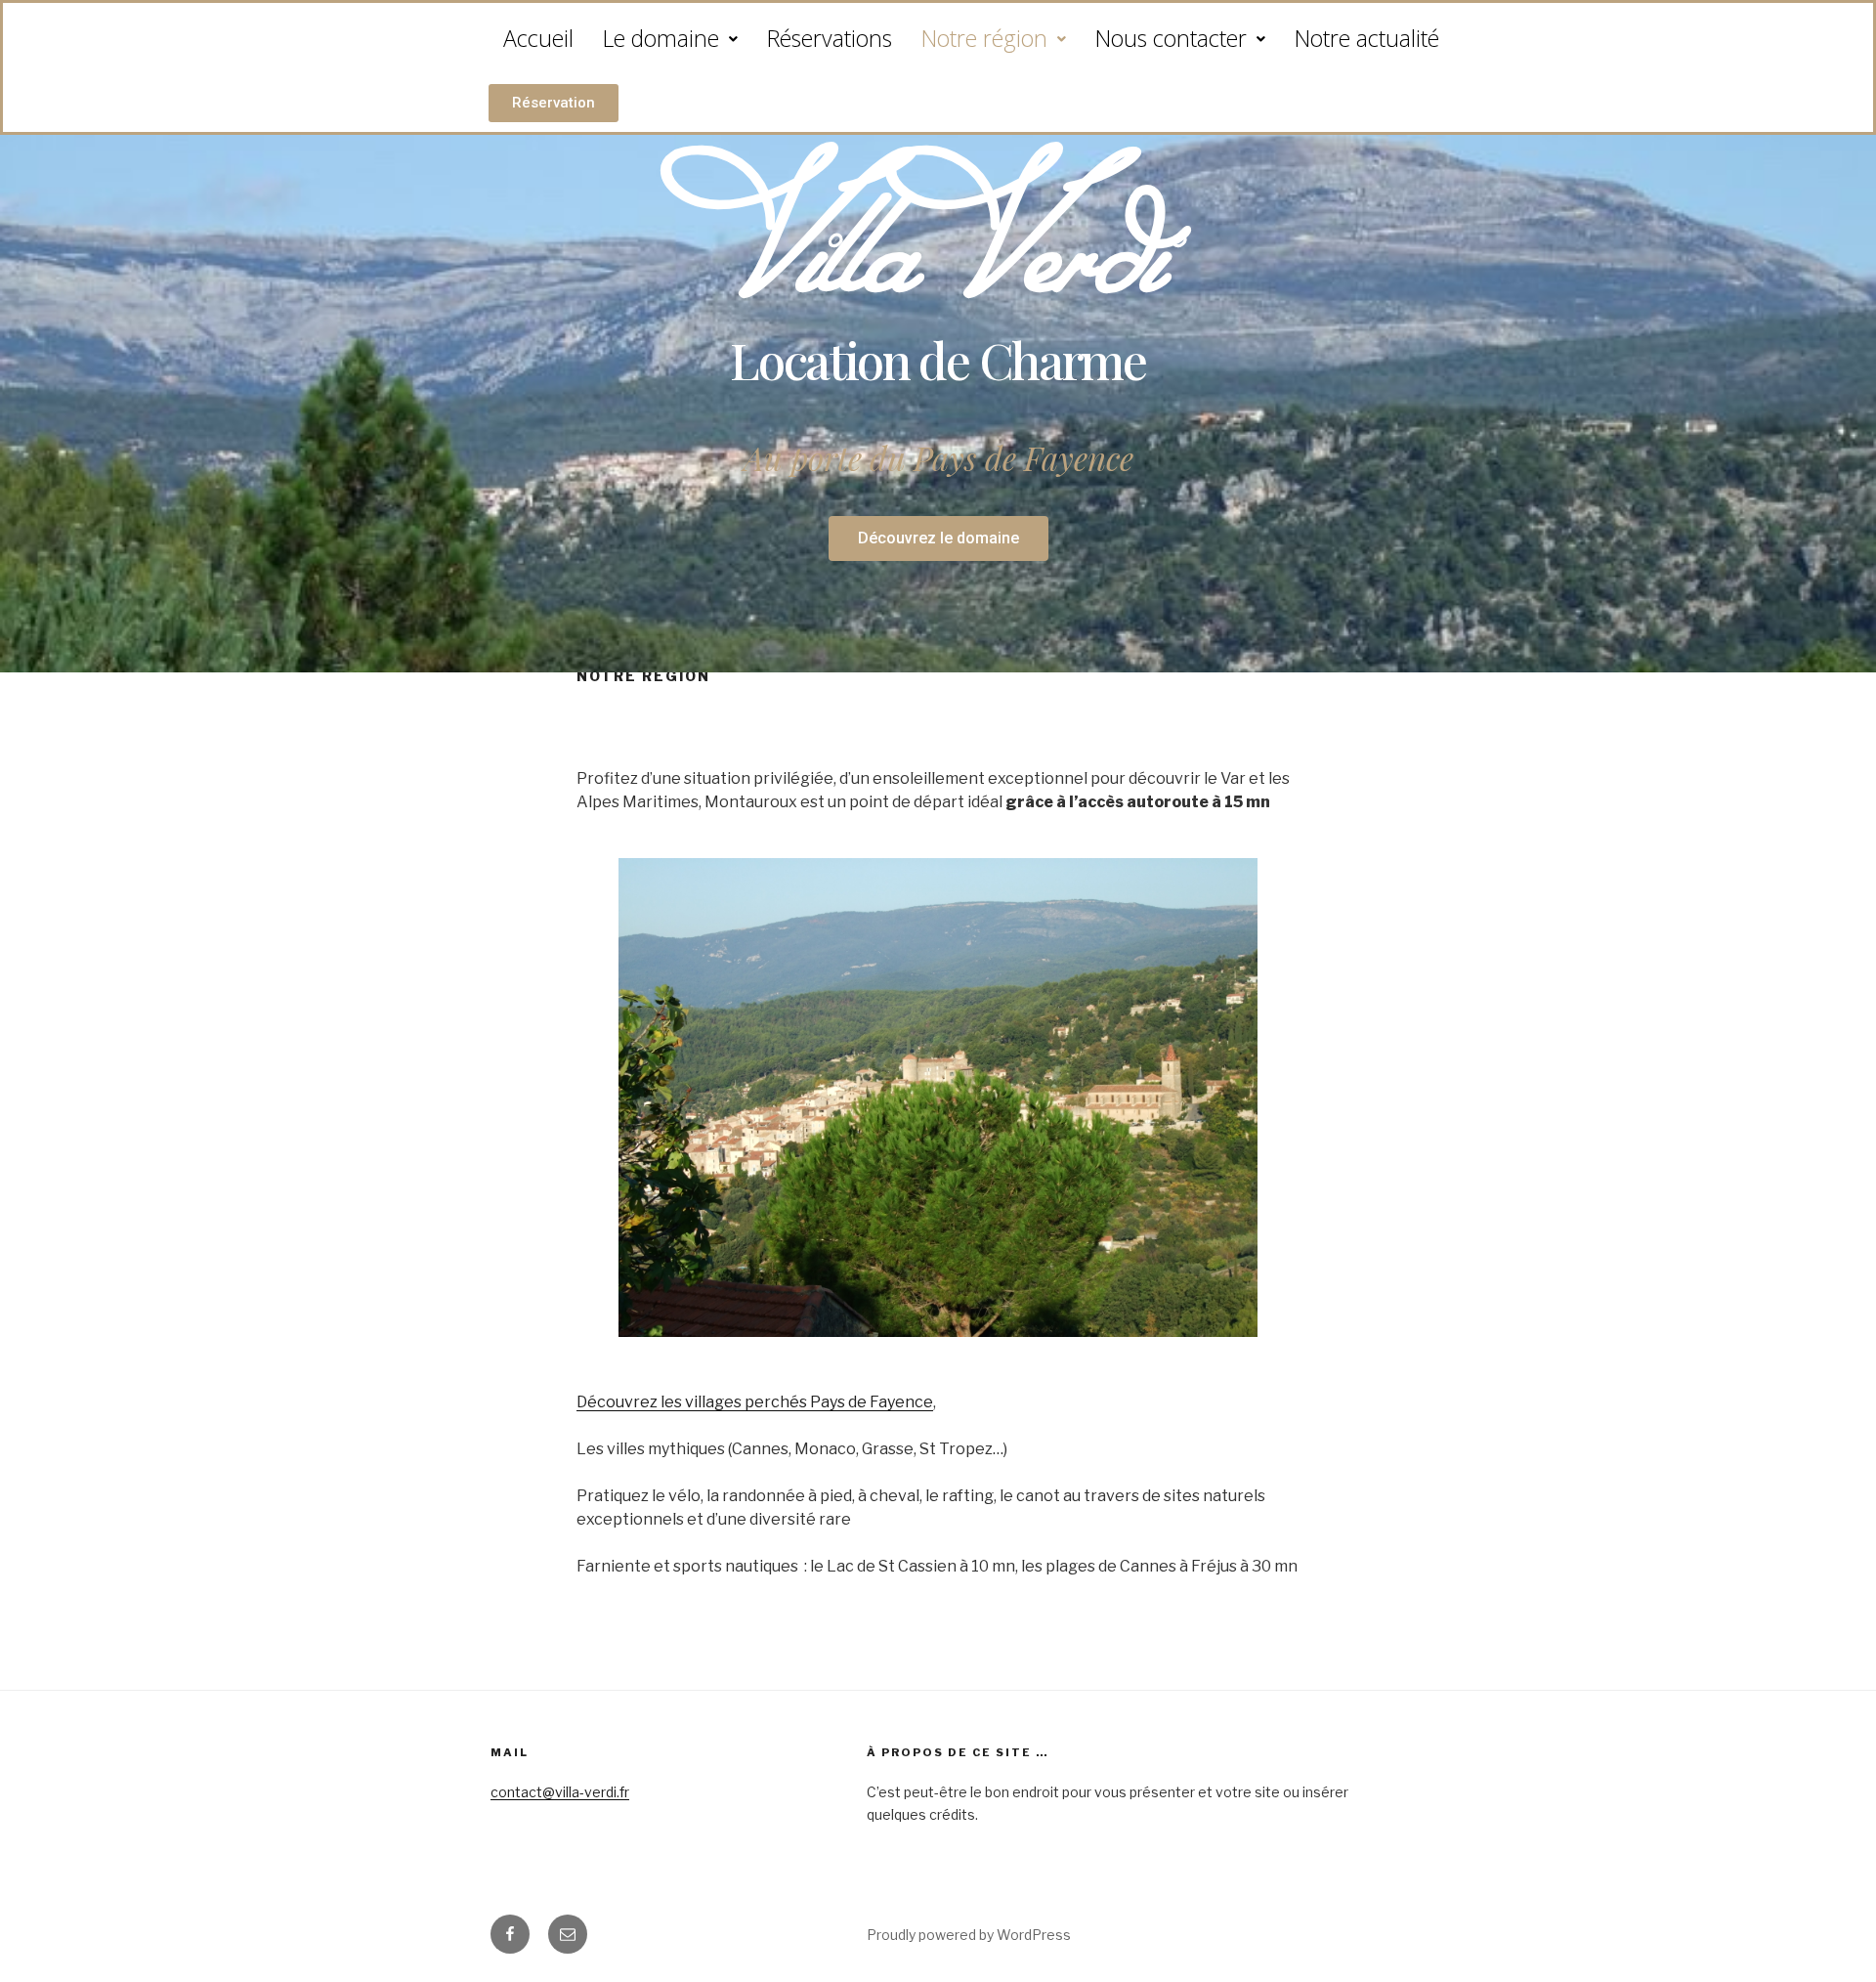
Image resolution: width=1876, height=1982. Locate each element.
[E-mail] (568, 1934)
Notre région (984, 38)
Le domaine (661, 38)
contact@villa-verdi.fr (560, 1792)
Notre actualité (1367, 38)
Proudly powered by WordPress (969, 1935)
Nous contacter (1171, 38)
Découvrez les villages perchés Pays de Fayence (755, 1402)
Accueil (538, 38)
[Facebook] (510, 1934)
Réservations (830, 38)
